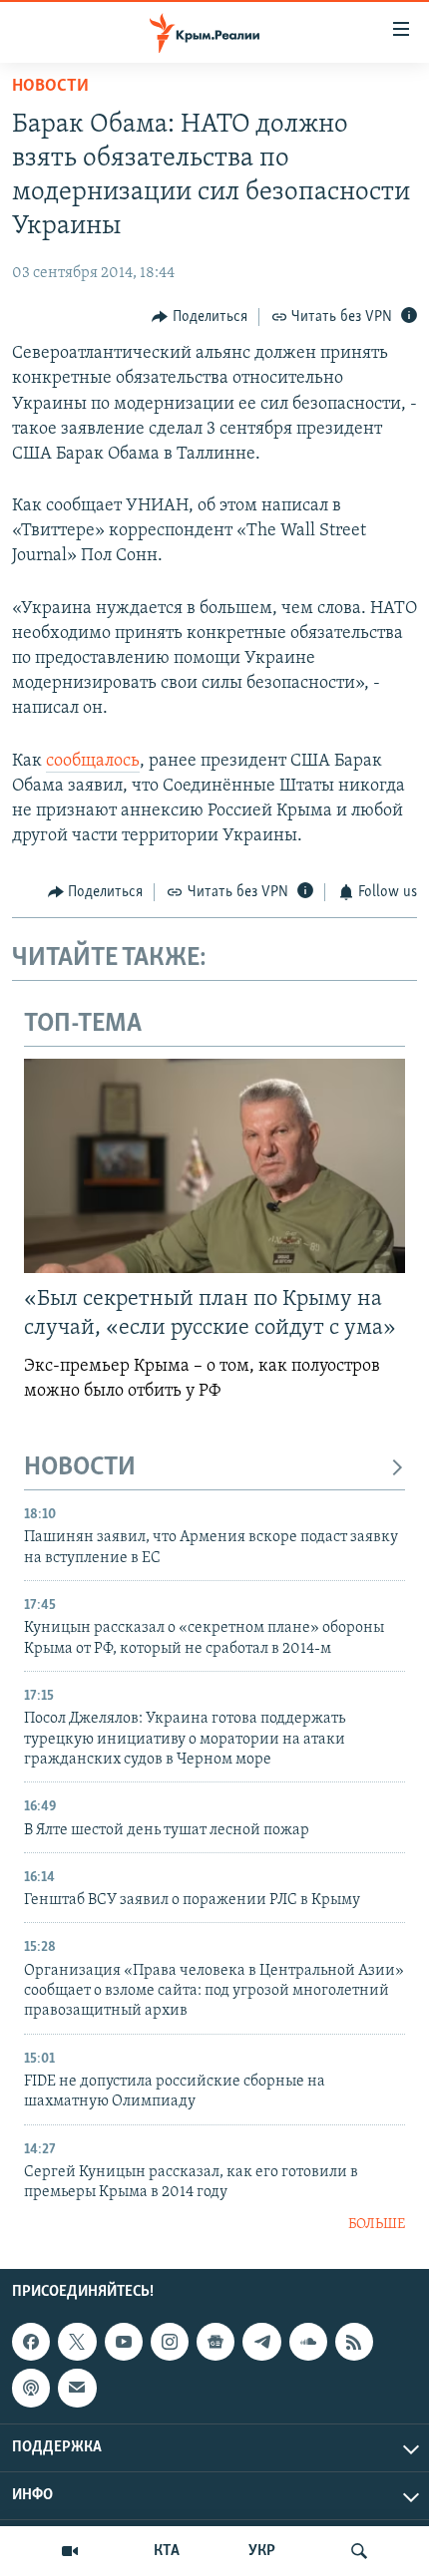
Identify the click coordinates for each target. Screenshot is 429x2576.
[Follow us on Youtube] (124, 2342)
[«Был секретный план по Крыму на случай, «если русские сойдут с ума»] (214, 1166)
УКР (262, 2551)
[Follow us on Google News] (215, 2342)
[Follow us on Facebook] (31, 2342)
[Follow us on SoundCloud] (308, 2342)
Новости (50, 87)
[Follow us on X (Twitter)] (77, 2342)
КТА (167, 2551)
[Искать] (359, 2551)
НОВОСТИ (80, 1468)
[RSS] (354, 2342)
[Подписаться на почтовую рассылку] (77, 2389)
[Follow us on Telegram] (261, 2342)
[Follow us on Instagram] (170, 2342)
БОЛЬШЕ (377, 2225)
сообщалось (93, 762)
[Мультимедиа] (70, 2551)
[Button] (200, 317)
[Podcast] (31, 2389)
